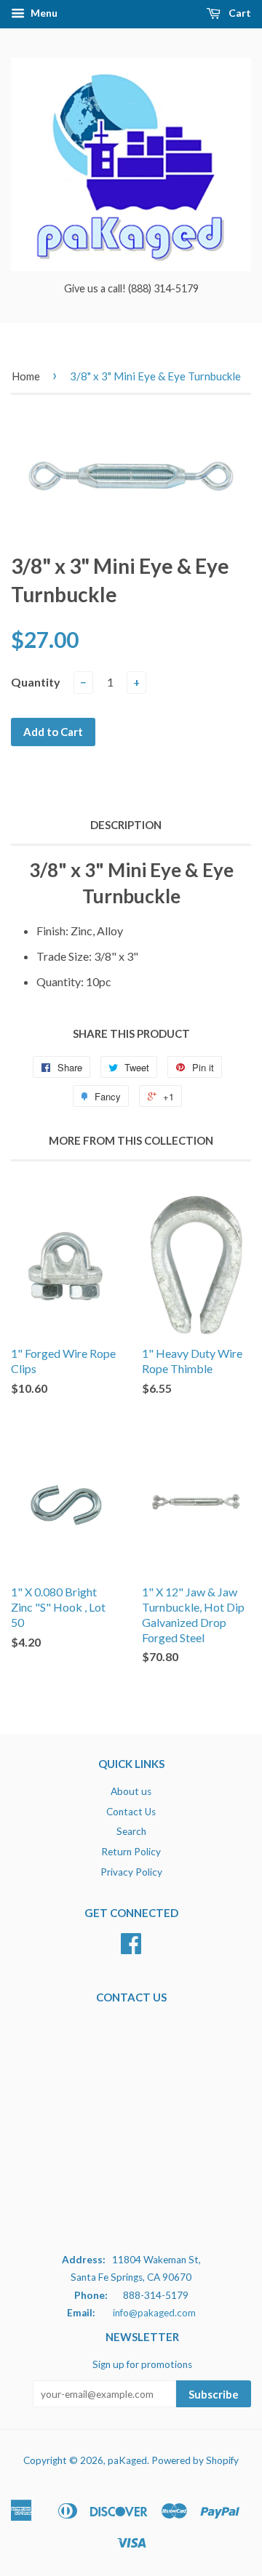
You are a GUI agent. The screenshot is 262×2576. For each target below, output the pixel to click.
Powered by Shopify (195, 2460)
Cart (239, 13)
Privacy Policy (131, 1872)
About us (131, 1791)
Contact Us (131, 1812)
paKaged (127, 2460)
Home (26, 376)
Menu (43, 13)
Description (126, 825)
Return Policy (131, 1852)
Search (131, 1831)
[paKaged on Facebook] (131, 1948)
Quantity (36, 682)
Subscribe (214, 2394)
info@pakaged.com (154, 2313)
